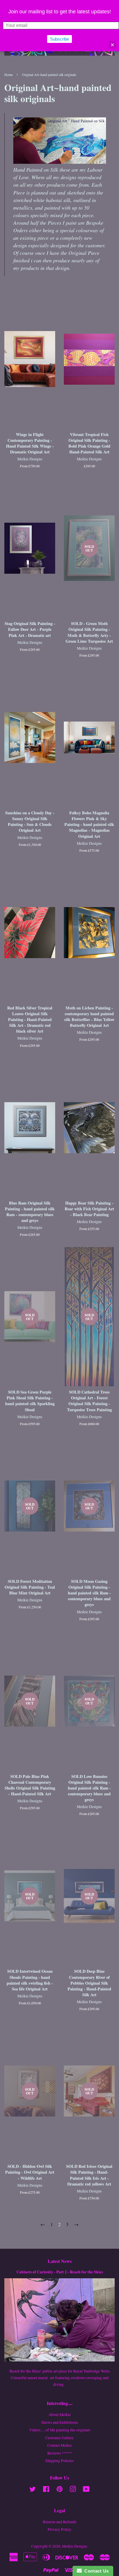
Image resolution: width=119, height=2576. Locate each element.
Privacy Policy (59, 2529)
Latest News (60, 2261)
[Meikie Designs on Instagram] (73, 2490)
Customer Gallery (60, 2438)
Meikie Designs (75, 2546)
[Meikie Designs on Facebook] (46, 2490)
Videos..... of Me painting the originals (60, 2430)
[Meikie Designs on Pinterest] (59, 2490)
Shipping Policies (59, 2461)
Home (9, 75)
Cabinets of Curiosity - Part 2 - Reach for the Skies (60, 2272)
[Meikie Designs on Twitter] (33, 2490)
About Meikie (60, 2415)
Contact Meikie (60, 2445)
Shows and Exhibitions (60, 2422)
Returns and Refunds (60, 2522)
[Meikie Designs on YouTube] (86, 2490)
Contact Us (95, 2571)
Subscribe (59, 39)
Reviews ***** (60, 2453)
